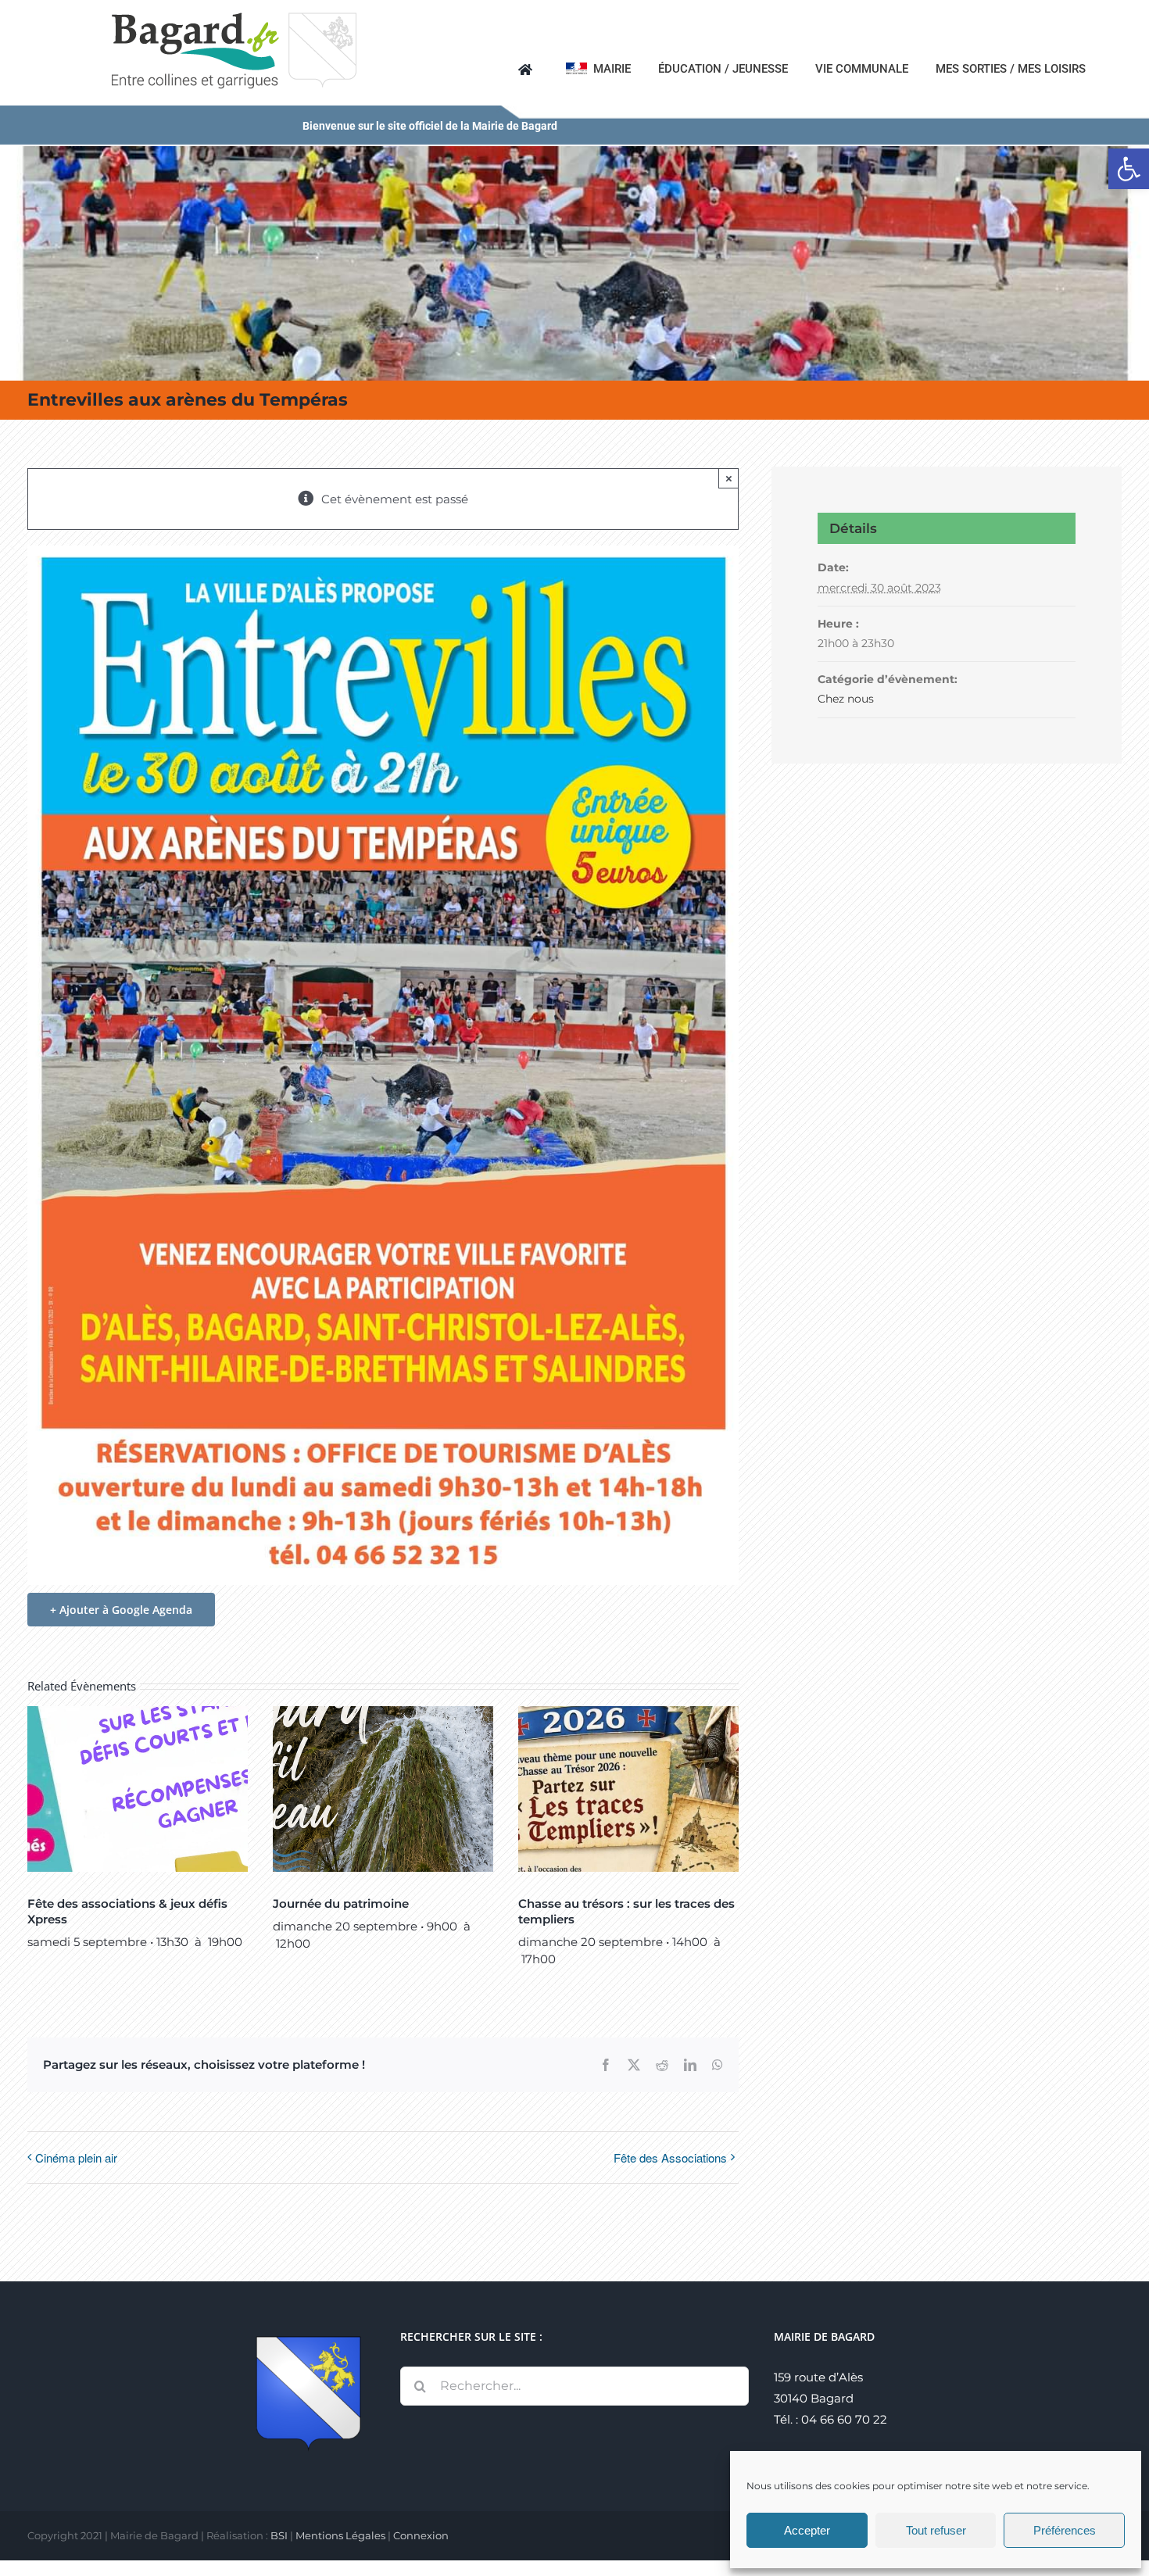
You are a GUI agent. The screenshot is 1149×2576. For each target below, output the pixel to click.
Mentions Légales (340, 2535)
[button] (1129, 169)
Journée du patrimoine (341, 1903)
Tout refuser (936, 2530)
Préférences (1065, 2530)
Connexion (421, 2535)
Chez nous (846, 699)
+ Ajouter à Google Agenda (121, 1610)
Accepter (807, 2530)
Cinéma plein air (76, 2157)
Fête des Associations (670, 2157)
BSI (279, 2535)
